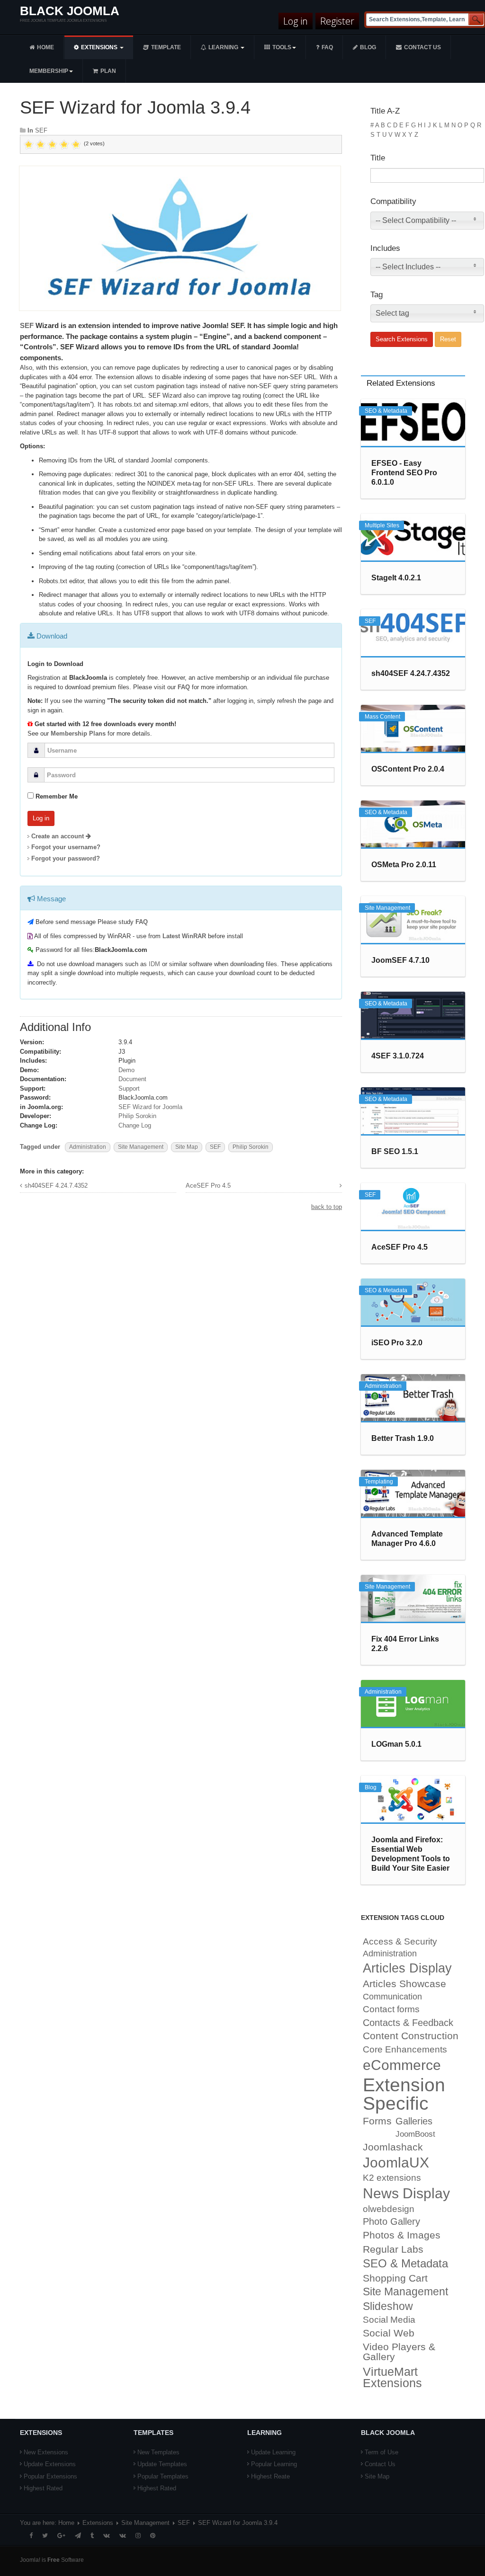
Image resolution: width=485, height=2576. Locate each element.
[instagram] (138, 2536)
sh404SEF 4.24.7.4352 (56, 1186)
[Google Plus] (61, 2536)
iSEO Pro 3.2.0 (397, 1343)
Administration (88, 1147)
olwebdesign (389, 2209)
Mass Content (382, 717)
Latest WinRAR (184, 936)
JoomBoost (415, 2134)
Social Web (389, 2333)
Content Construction (411, 2036)
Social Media (389, 2320)
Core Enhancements (405, 2049)
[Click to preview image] (180, 238)
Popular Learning (274, 2464)
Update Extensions (50, 2464)
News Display (406, 2193)
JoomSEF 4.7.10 (400, 960)
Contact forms (391, 2009)
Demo (126, 1070)
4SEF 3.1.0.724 (398, 1056)
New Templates (158, 2452)
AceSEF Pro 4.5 (208, 1186)
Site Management (141, 1147)
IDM (154, 964)
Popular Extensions (50, 2476)
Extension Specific (404, 2094)
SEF (41, 130)
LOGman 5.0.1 (396, 1744)
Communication (392, 1997)
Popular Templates (163, 2476)
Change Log (135, 1125)
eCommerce (402, 2065)
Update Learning (273, 2452)
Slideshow (388, 2306)
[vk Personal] (107, 2536)
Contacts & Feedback (408, 2023)
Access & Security (400, 1941)
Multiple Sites (382, 525)
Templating (379, 1482)
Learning (224, 47)
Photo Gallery (391, 2221)
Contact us (422, 47)
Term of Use (382, 2452)
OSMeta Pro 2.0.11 (404, 865)
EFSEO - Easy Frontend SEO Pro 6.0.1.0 (404, 473)
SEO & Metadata (386, 411)
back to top (327, 1207)
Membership (49, 71)
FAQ (327, 47)
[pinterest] (153, 2536)
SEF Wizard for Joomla (150, 1107)
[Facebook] (31, 2536)
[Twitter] (45, 2536)
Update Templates (162, 2464)
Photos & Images (402, 2235)
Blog (368, 47)
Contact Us (380, 2464)
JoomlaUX (396, 2163)
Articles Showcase (404, 1984)
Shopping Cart (395, 2278)
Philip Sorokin (137, 1116)
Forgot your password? (66, 858)
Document (132, 1079)
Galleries (414, 2121)
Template (166, 47)
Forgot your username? (66, 847)
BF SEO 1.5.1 (395, 1151)
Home (45, 47)
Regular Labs (393, 2249)
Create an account (58, 836)
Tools (282, 47)
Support (129, 1088)
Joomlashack (393, 2147)
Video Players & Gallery (399, 2352)
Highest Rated (43, 2488)
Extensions (100, 47)
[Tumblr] (92, 2536)
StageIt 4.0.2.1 (396, 578)
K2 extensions (392, 2178)
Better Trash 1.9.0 (403, 1438)
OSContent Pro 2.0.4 (408, 769)
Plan (108, 71)
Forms (377, 2121)
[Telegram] (78, 2536)
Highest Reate (270, 2476)
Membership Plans (78, 733)
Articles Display (407, 1968)
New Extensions (46, 2452)
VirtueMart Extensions (392, 2378)
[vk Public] (123, 2536)
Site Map (187, 1147)
